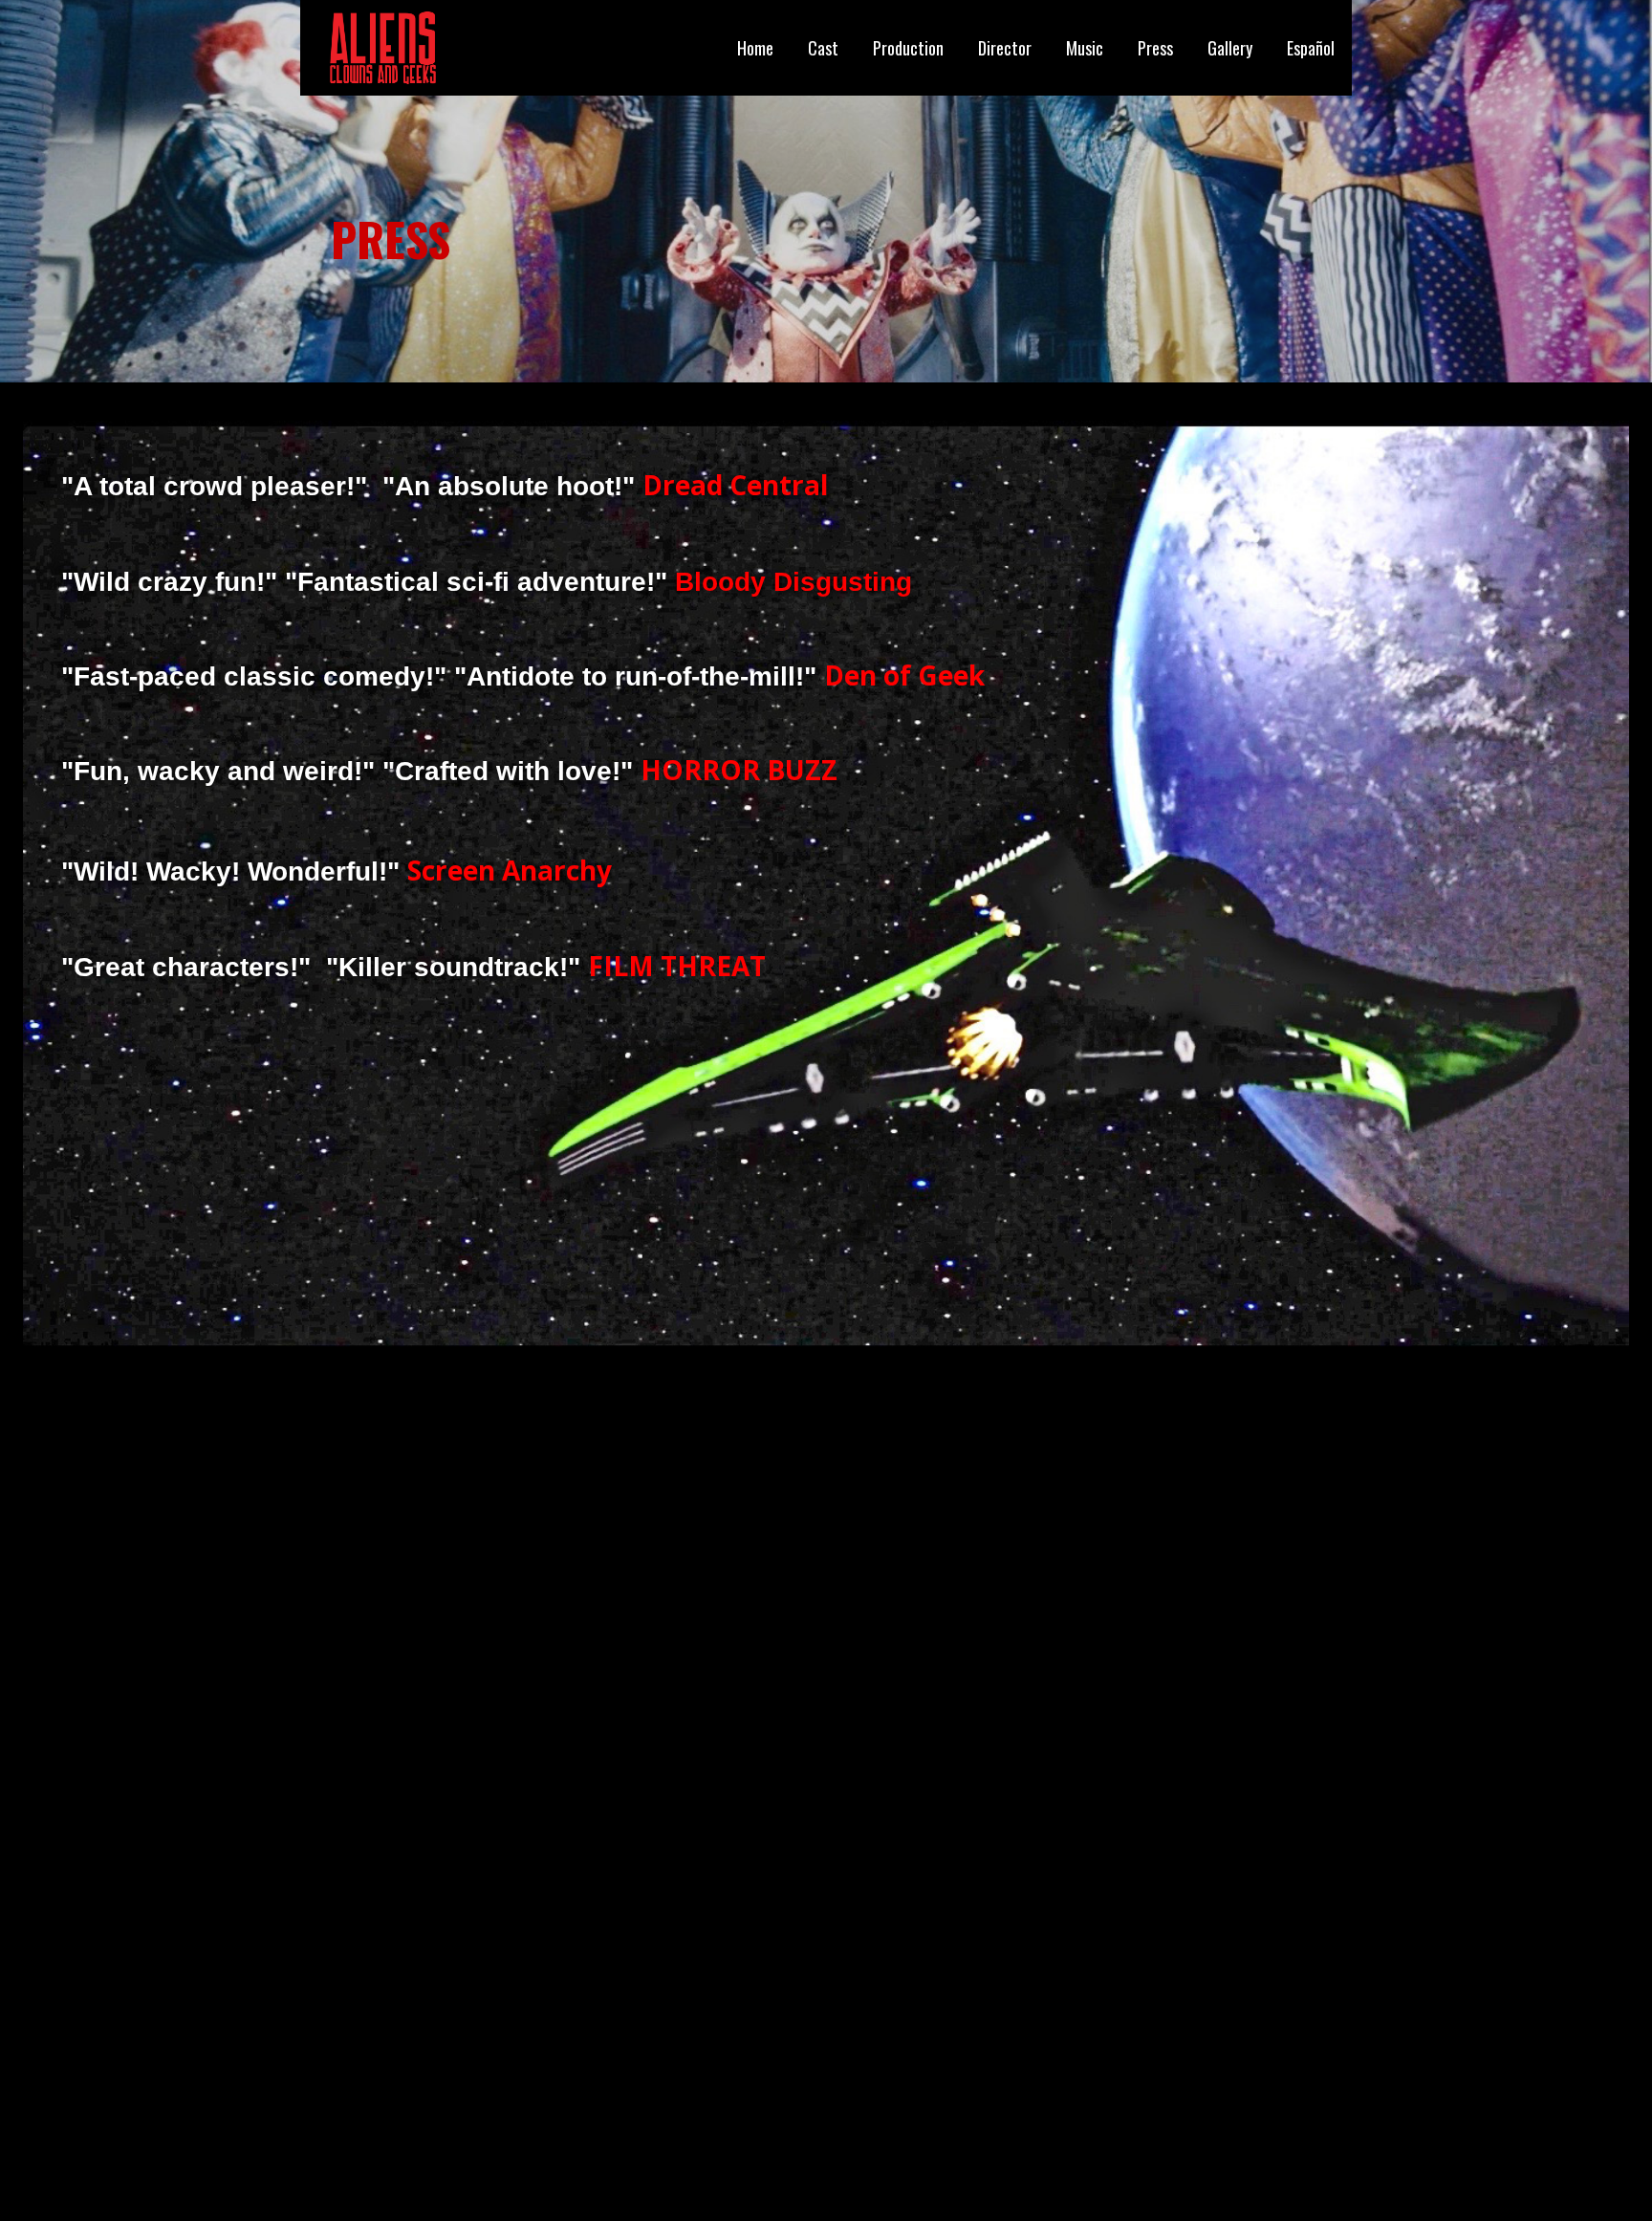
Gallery (1230, 48)
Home (755, 48)
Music (1085, 48)
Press (1155, 48)
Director (1005, 48)
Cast (823, 48)
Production (908, 48)
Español (1311, 48)
